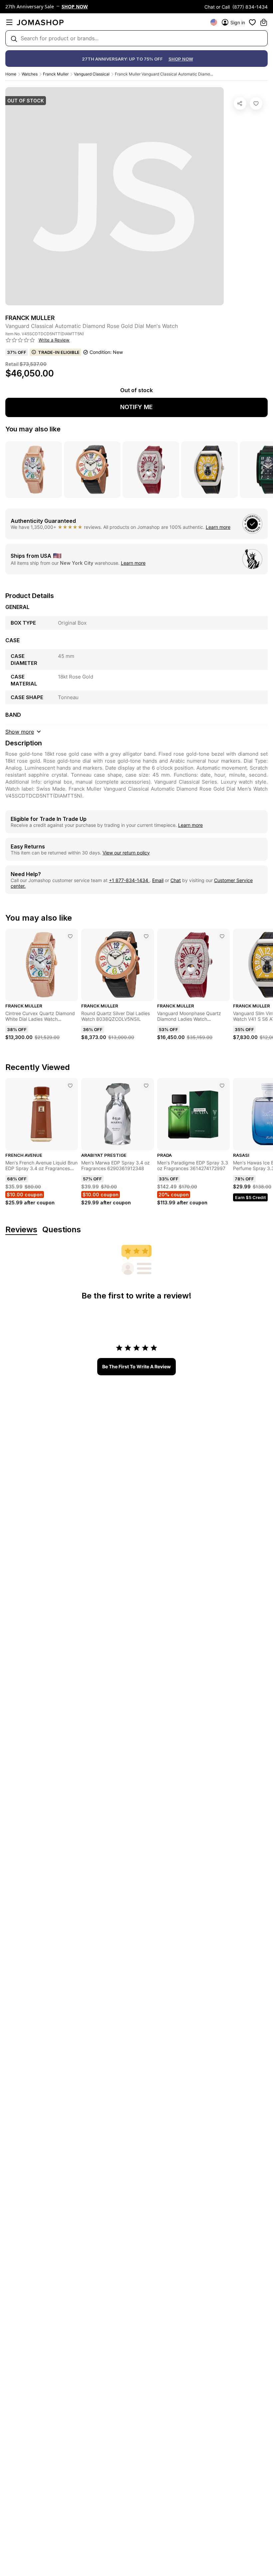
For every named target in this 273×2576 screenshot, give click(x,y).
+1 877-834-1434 (129, 880)
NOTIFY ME (136, 407)
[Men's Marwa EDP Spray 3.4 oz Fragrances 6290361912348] (146, 1086)
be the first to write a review (136, 1366)
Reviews (21, 1230)
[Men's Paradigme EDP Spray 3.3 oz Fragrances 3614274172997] (222, 1086)
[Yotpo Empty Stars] (20, 340)
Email (158, 880)
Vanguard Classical (92, 74)
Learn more (218, 527)
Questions (62, 1230)
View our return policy (126, 853)
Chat (176, 880)
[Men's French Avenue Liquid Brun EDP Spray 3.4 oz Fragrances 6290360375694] (70, 1086)
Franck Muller (56, 74)
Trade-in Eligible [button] (59, 352)
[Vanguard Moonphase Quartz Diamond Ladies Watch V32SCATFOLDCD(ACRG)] (222, 936)
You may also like (33, 429)
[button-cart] (264, 22)
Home (11, 74)
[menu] (9, 22)
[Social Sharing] (240, 103)
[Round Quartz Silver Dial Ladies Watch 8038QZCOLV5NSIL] (146, 936)
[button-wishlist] (252, 22)
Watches (30, 74)
